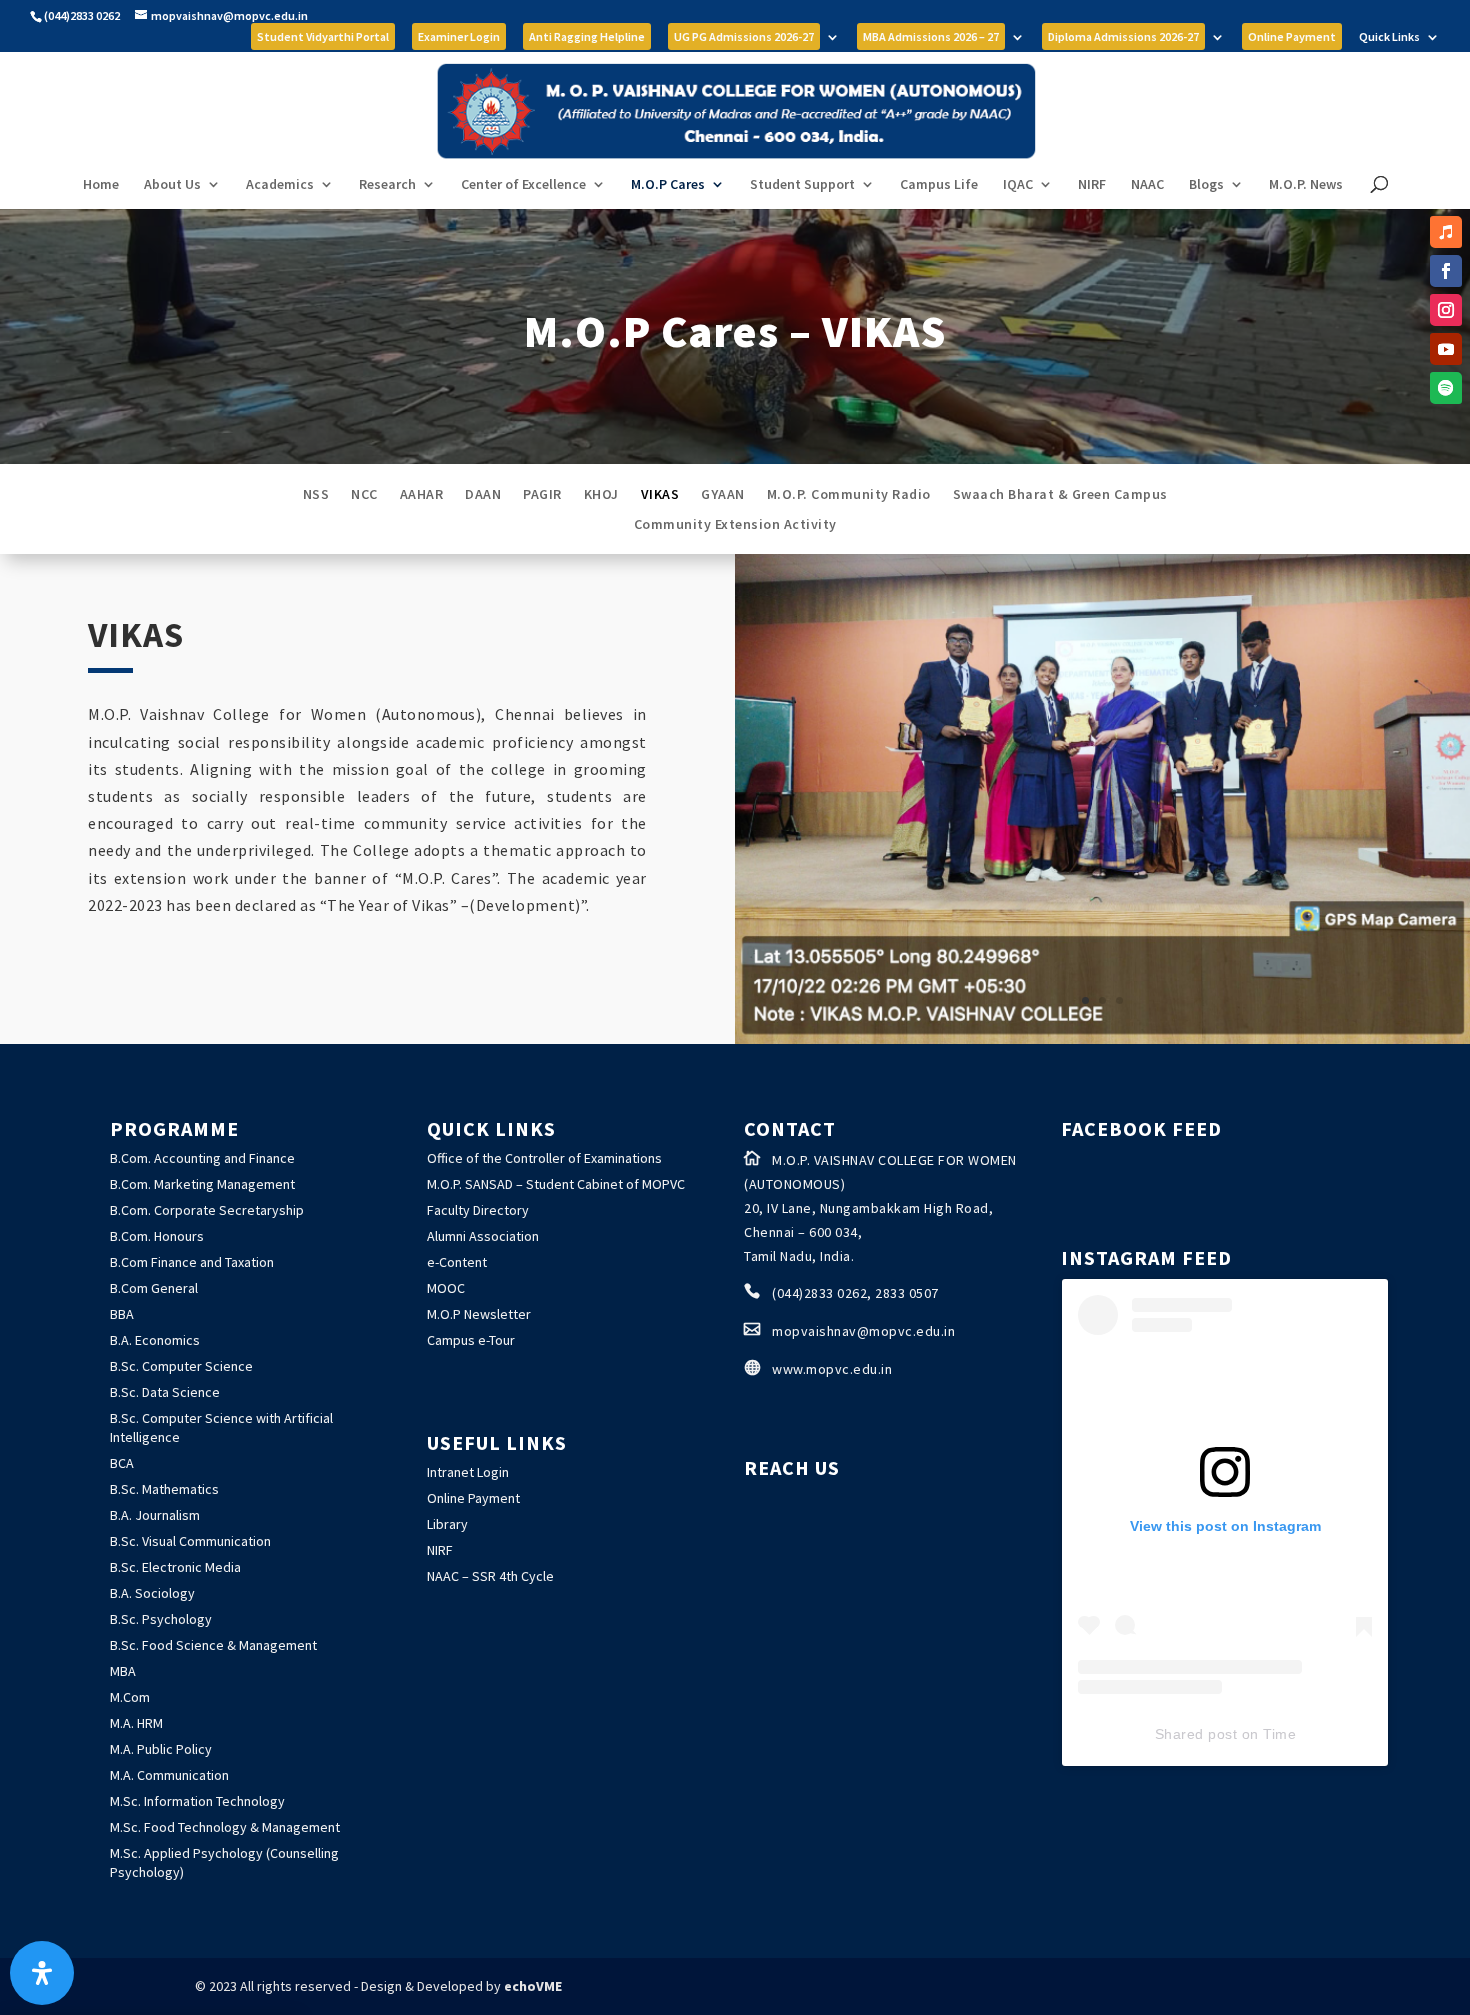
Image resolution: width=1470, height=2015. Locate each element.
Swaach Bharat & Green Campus (1060, 495)
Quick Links (1389, 37)
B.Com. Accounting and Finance (202, 1158)
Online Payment (473, 1498)
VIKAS (660, 495)
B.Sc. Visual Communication (190, 1541)
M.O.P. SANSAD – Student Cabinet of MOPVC (556, 1184)
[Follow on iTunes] (1446, 232)
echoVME (533, 1986)
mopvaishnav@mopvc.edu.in (863, 1331)
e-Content (457, 1262)
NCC (364, 495)
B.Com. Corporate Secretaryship (207, 1210)
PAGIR (542, 495)
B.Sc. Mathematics (164, 1489)
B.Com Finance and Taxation (192, 1262)
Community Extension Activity (735, 525)
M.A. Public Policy (161, 1749)
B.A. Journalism (155, 1515)
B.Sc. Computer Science (181, 1366)
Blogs (1206, 185)
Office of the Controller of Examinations (544, 1158)
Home (101, 185)
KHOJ (601, 495)
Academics (280, 185)
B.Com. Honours (157, 1236)
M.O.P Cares (668, 185)
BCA (122, 1463)
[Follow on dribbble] (1446, 388)
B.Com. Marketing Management (202, 1184)
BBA (122, 1314)
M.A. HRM (136, 1723)
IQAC (1018, 185)
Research (387, 185)
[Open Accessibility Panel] (42, 1973)
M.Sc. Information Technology (197, 1801)
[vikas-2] (1102, 1038)
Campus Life (939, 185)
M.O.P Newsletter (479, 1314)
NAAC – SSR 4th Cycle (490, 1576)
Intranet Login (468, 1472)
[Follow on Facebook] (1446, 271)
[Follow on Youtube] (1446, 349)
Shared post (1196, 1734)
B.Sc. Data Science (165, 1392)
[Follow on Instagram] (1446, 310)
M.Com (130, 1697)
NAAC (1147, 185)
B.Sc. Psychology (161, 1619)
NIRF (1092, 185)
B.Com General (154, 1288)
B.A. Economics (155, 1340)
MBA (123, 1671)
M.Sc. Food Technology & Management (225, 1827)
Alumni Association (483, 1236)
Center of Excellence (523, 185)
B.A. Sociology (152, 1593)
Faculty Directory (478, 1210)
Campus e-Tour (471, 1340)
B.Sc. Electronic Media (175, 1567)
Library (447, 1524)
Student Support (802, 185)
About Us (172, 185)
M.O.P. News (1306, 185)
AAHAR (422, 495)
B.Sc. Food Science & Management (213, 1645)
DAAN (483, 495)
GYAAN (723, 495)
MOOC (446, 1288)
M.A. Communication (169, 1775)
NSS (316, 495)
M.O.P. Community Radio (849, 495)
